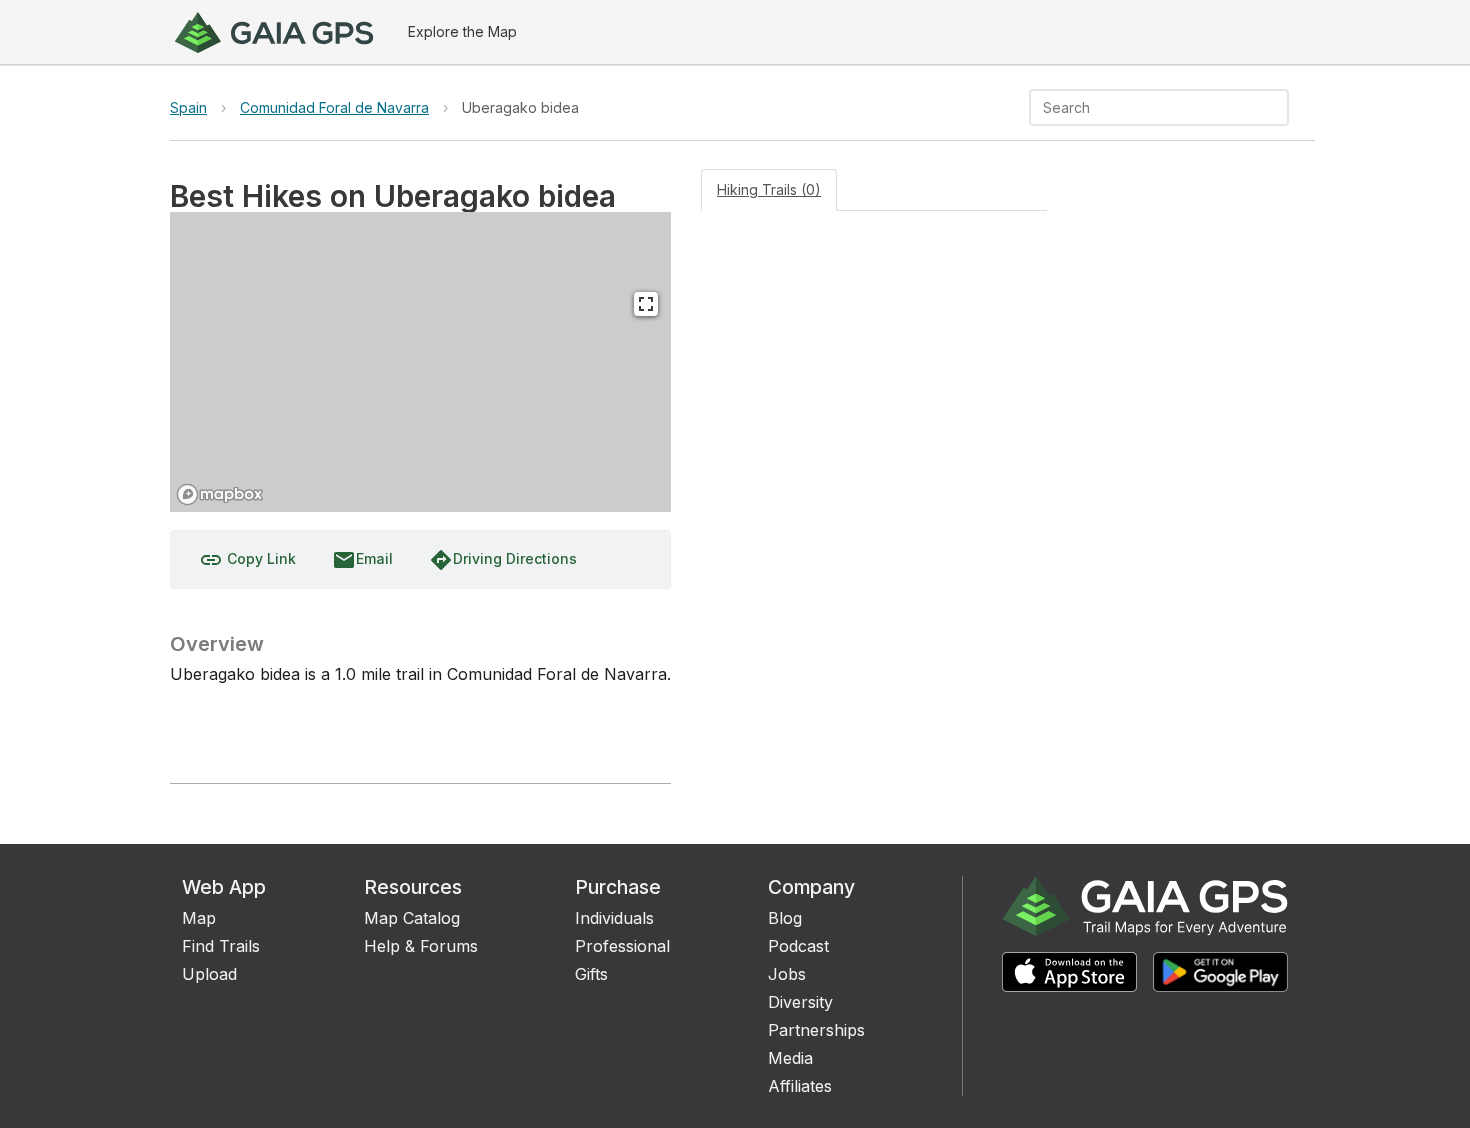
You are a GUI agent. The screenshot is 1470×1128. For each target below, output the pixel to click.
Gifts (591, 974)
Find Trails (221, 946)
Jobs (787, 974)
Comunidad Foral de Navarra (334, 107)
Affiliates (800, 1086)
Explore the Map (462, 31)
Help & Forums (421, 946)
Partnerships (816, 1030)
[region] (420, 362)
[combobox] (1142, 107)
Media (790, 1058)
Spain (188, 107)
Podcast (798, 946)
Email (362, 560)
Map (199, 918)
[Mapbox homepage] (220, 494)
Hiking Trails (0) (769, 189)
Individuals (614, 918)
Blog (785, 918)
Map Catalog (412, 918)
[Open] (1280, 109)
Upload (209, 974)
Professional (622, 946)
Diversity (800, 1002)
